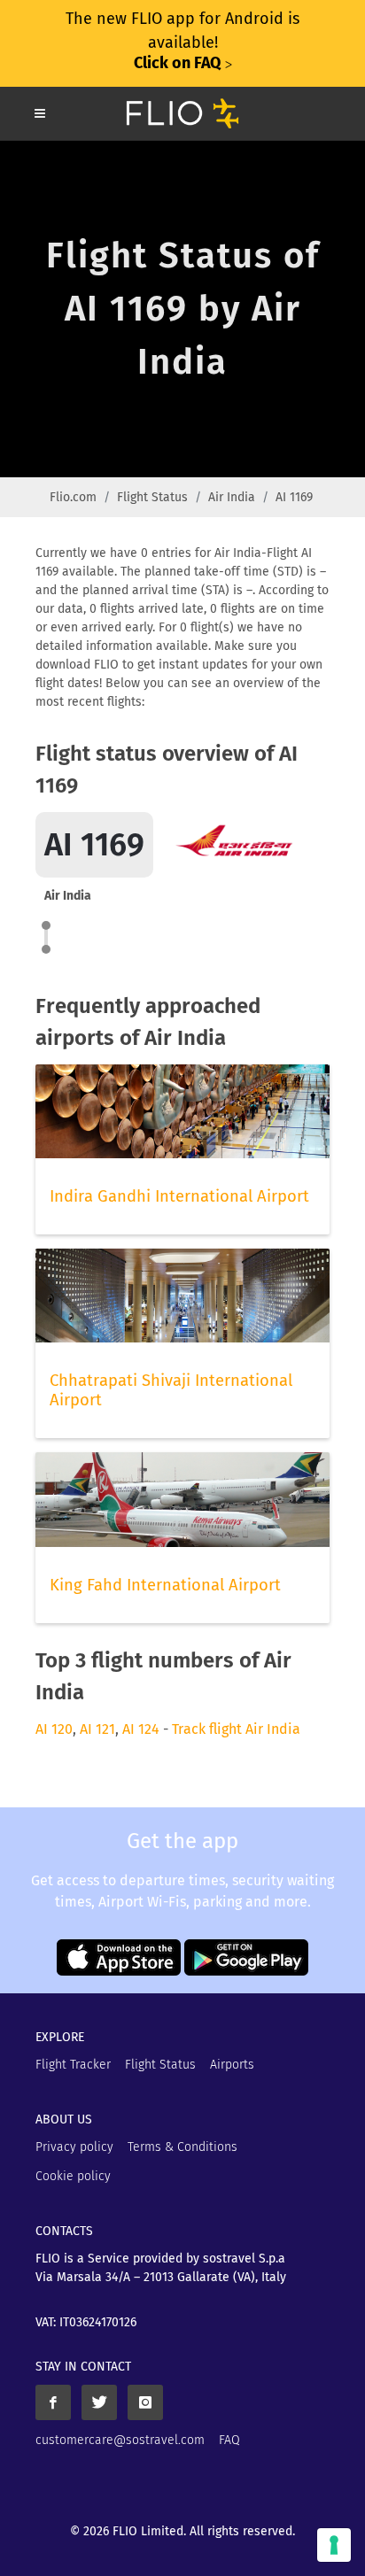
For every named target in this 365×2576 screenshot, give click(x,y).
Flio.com (73, 497)
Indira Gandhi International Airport (179, 1196)
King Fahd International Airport (165, 1585)
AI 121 (97, 1729)
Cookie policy (73, 2176)
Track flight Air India (236, 1729)
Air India (232, 497)
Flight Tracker (73, 2065)
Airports (232, 2065)
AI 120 (54, 1729)
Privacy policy (74, 2147)
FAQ (229, 2440)
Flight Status (152, 497)
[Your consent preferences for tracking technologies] (334, 2545)
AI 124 (141, 1729)
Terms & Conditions (182, 2147)
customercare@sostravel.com (120, 2440)
